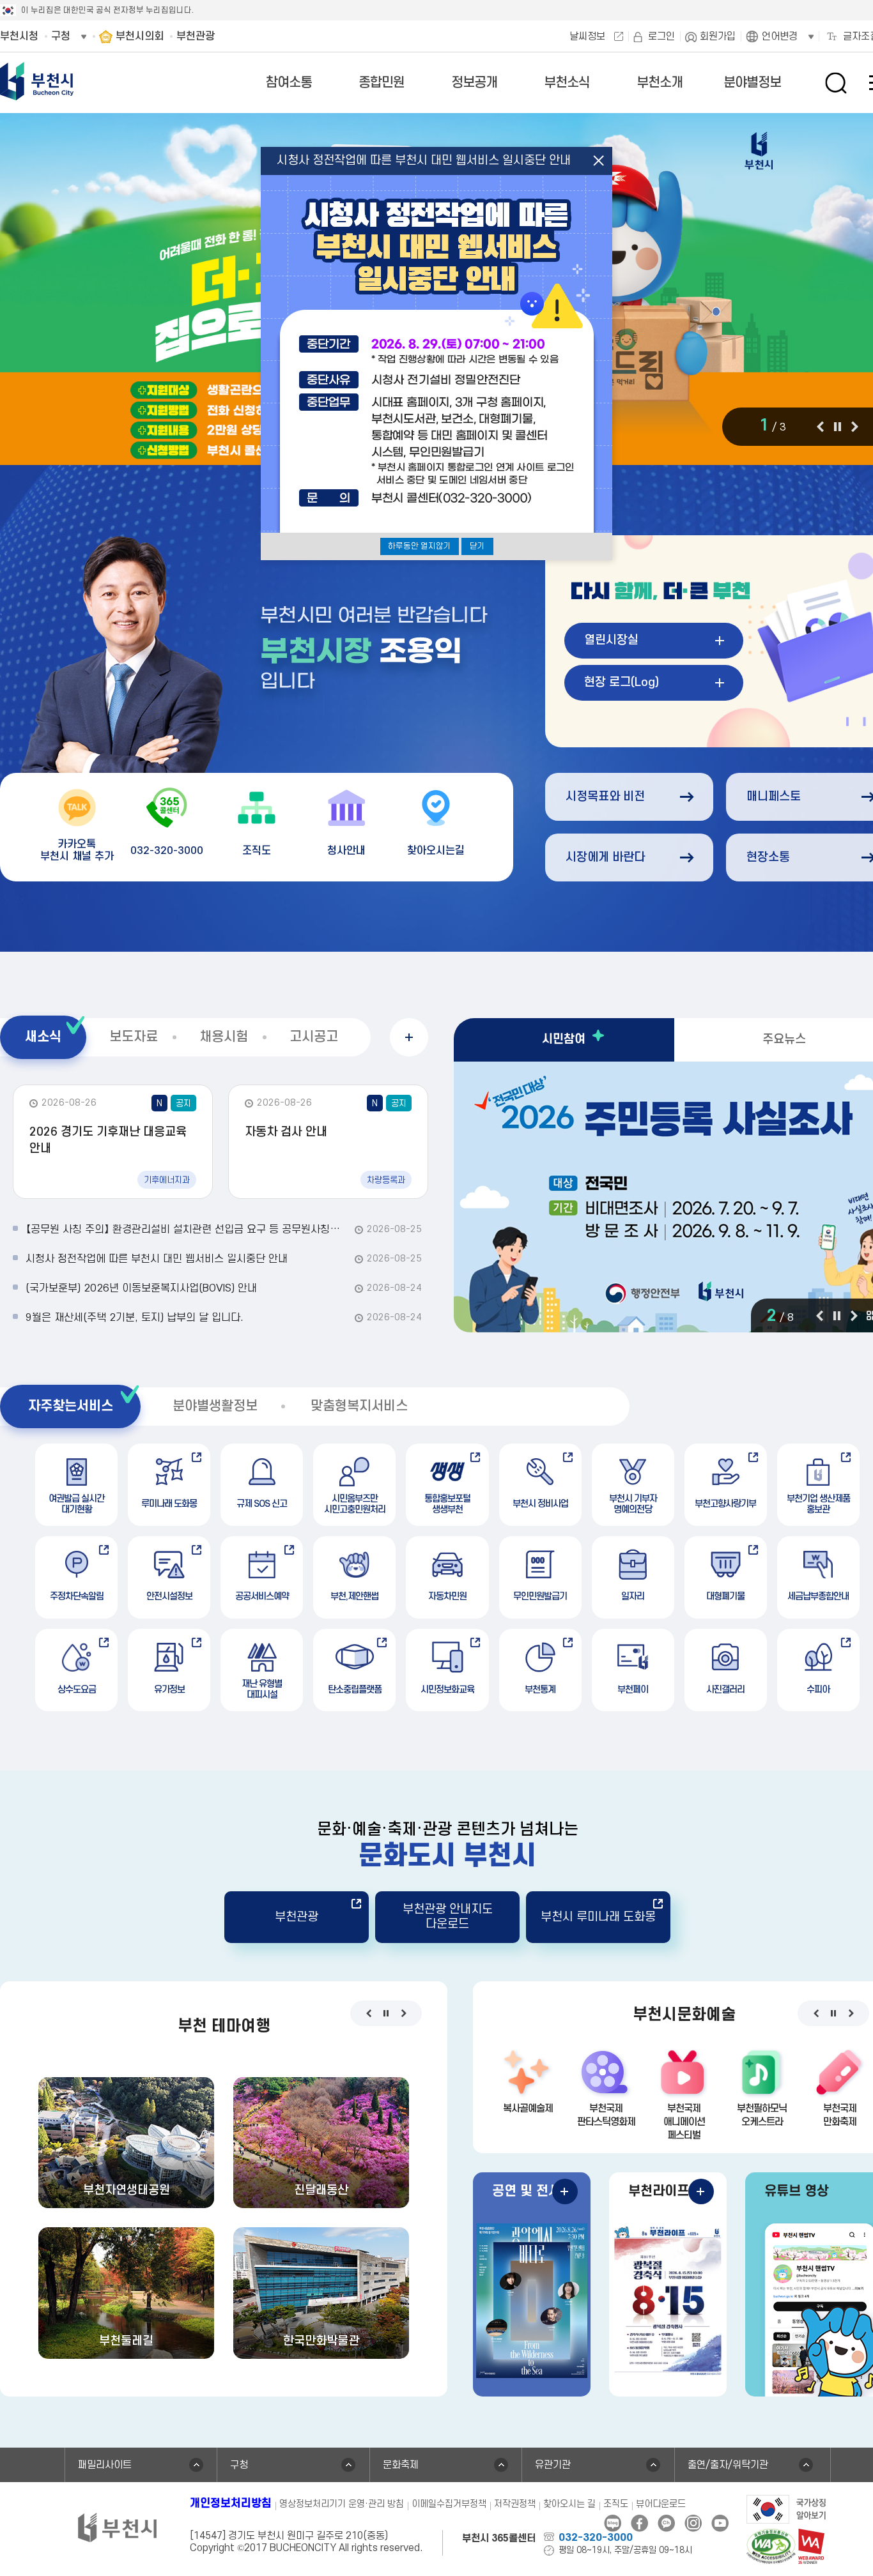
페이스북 (639, 2523)
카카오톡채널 (666, 2523)
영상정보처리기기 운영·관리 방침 (342, 2504)
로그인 (661, 36)
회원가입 (718, 36)
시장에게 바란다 (605, 857)
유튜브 (720, 2523)
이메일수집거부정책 (449, 2504)
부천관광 (297, 1917)
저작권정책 (515, 2504)
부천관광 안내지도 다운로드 (448, 1917)
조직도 (616, 2504)
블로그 (613, 2523)
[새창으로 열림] (786, 2508)
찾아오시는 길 (569, 2504)
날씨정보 (587, 36)
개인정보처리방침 (231, 2504)
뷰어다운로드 (661, 2504)
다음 (855, 427)
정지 (837, 427)
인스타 (693, 2523)
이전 (820, 427)
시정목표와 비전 (605, 797)
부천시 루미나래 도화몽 (598, 1917)
